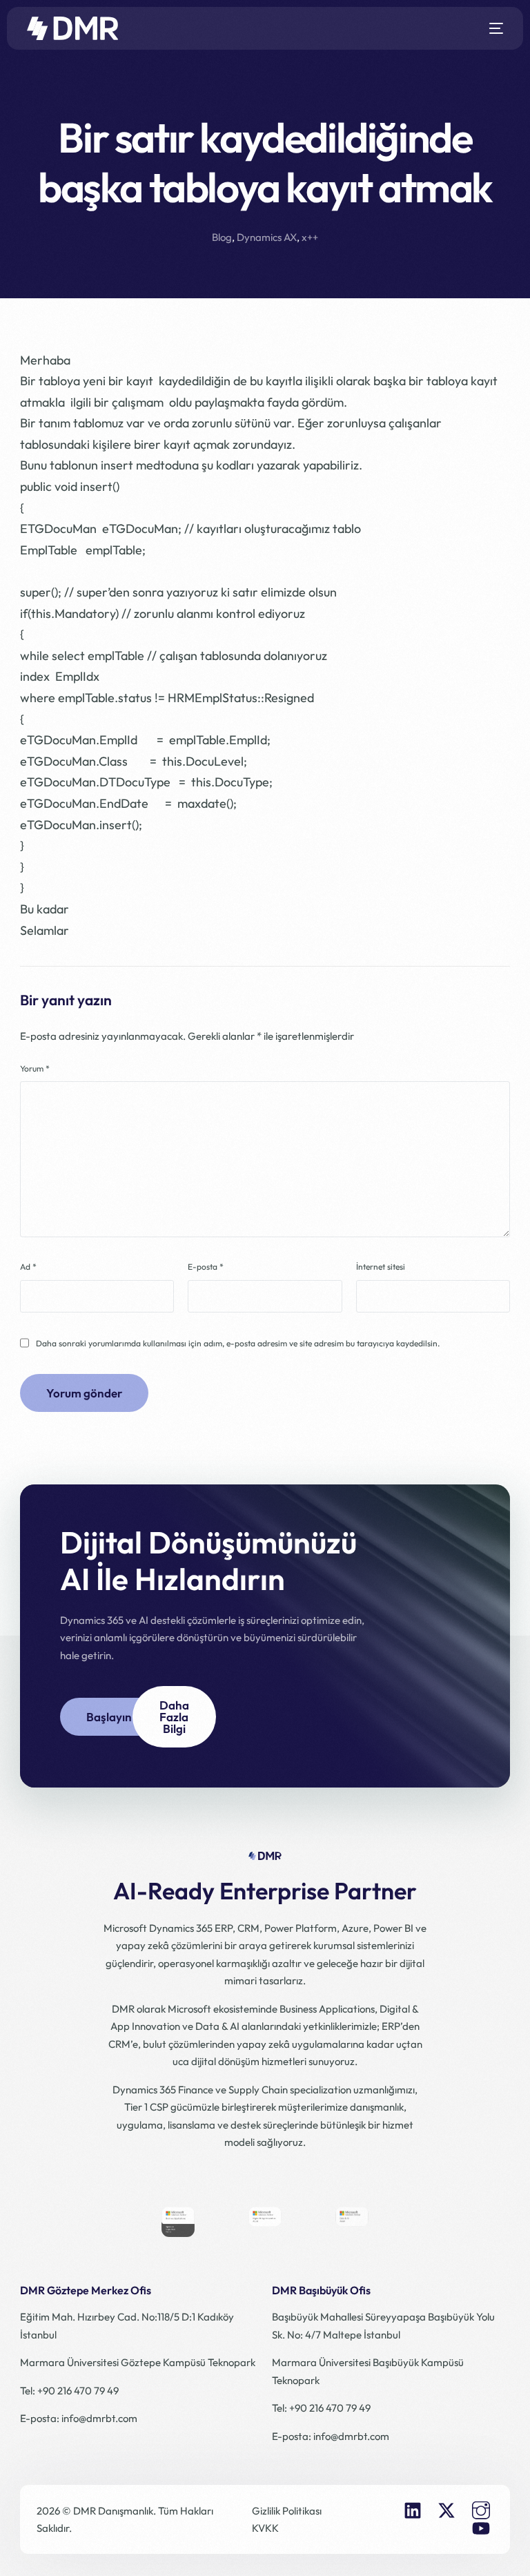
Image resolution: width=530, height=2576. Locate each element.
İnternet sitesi (381, 1267)
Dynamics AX (267, 237)
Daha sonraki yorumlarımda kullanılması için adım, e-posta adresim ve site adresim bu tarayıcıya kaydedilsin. (238, 1343)
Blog (222, 237)
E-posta (206, 1267)
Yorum (35, 1068)
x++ (310, 237)
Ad (28, 1267)
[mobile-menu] (491, 28)
